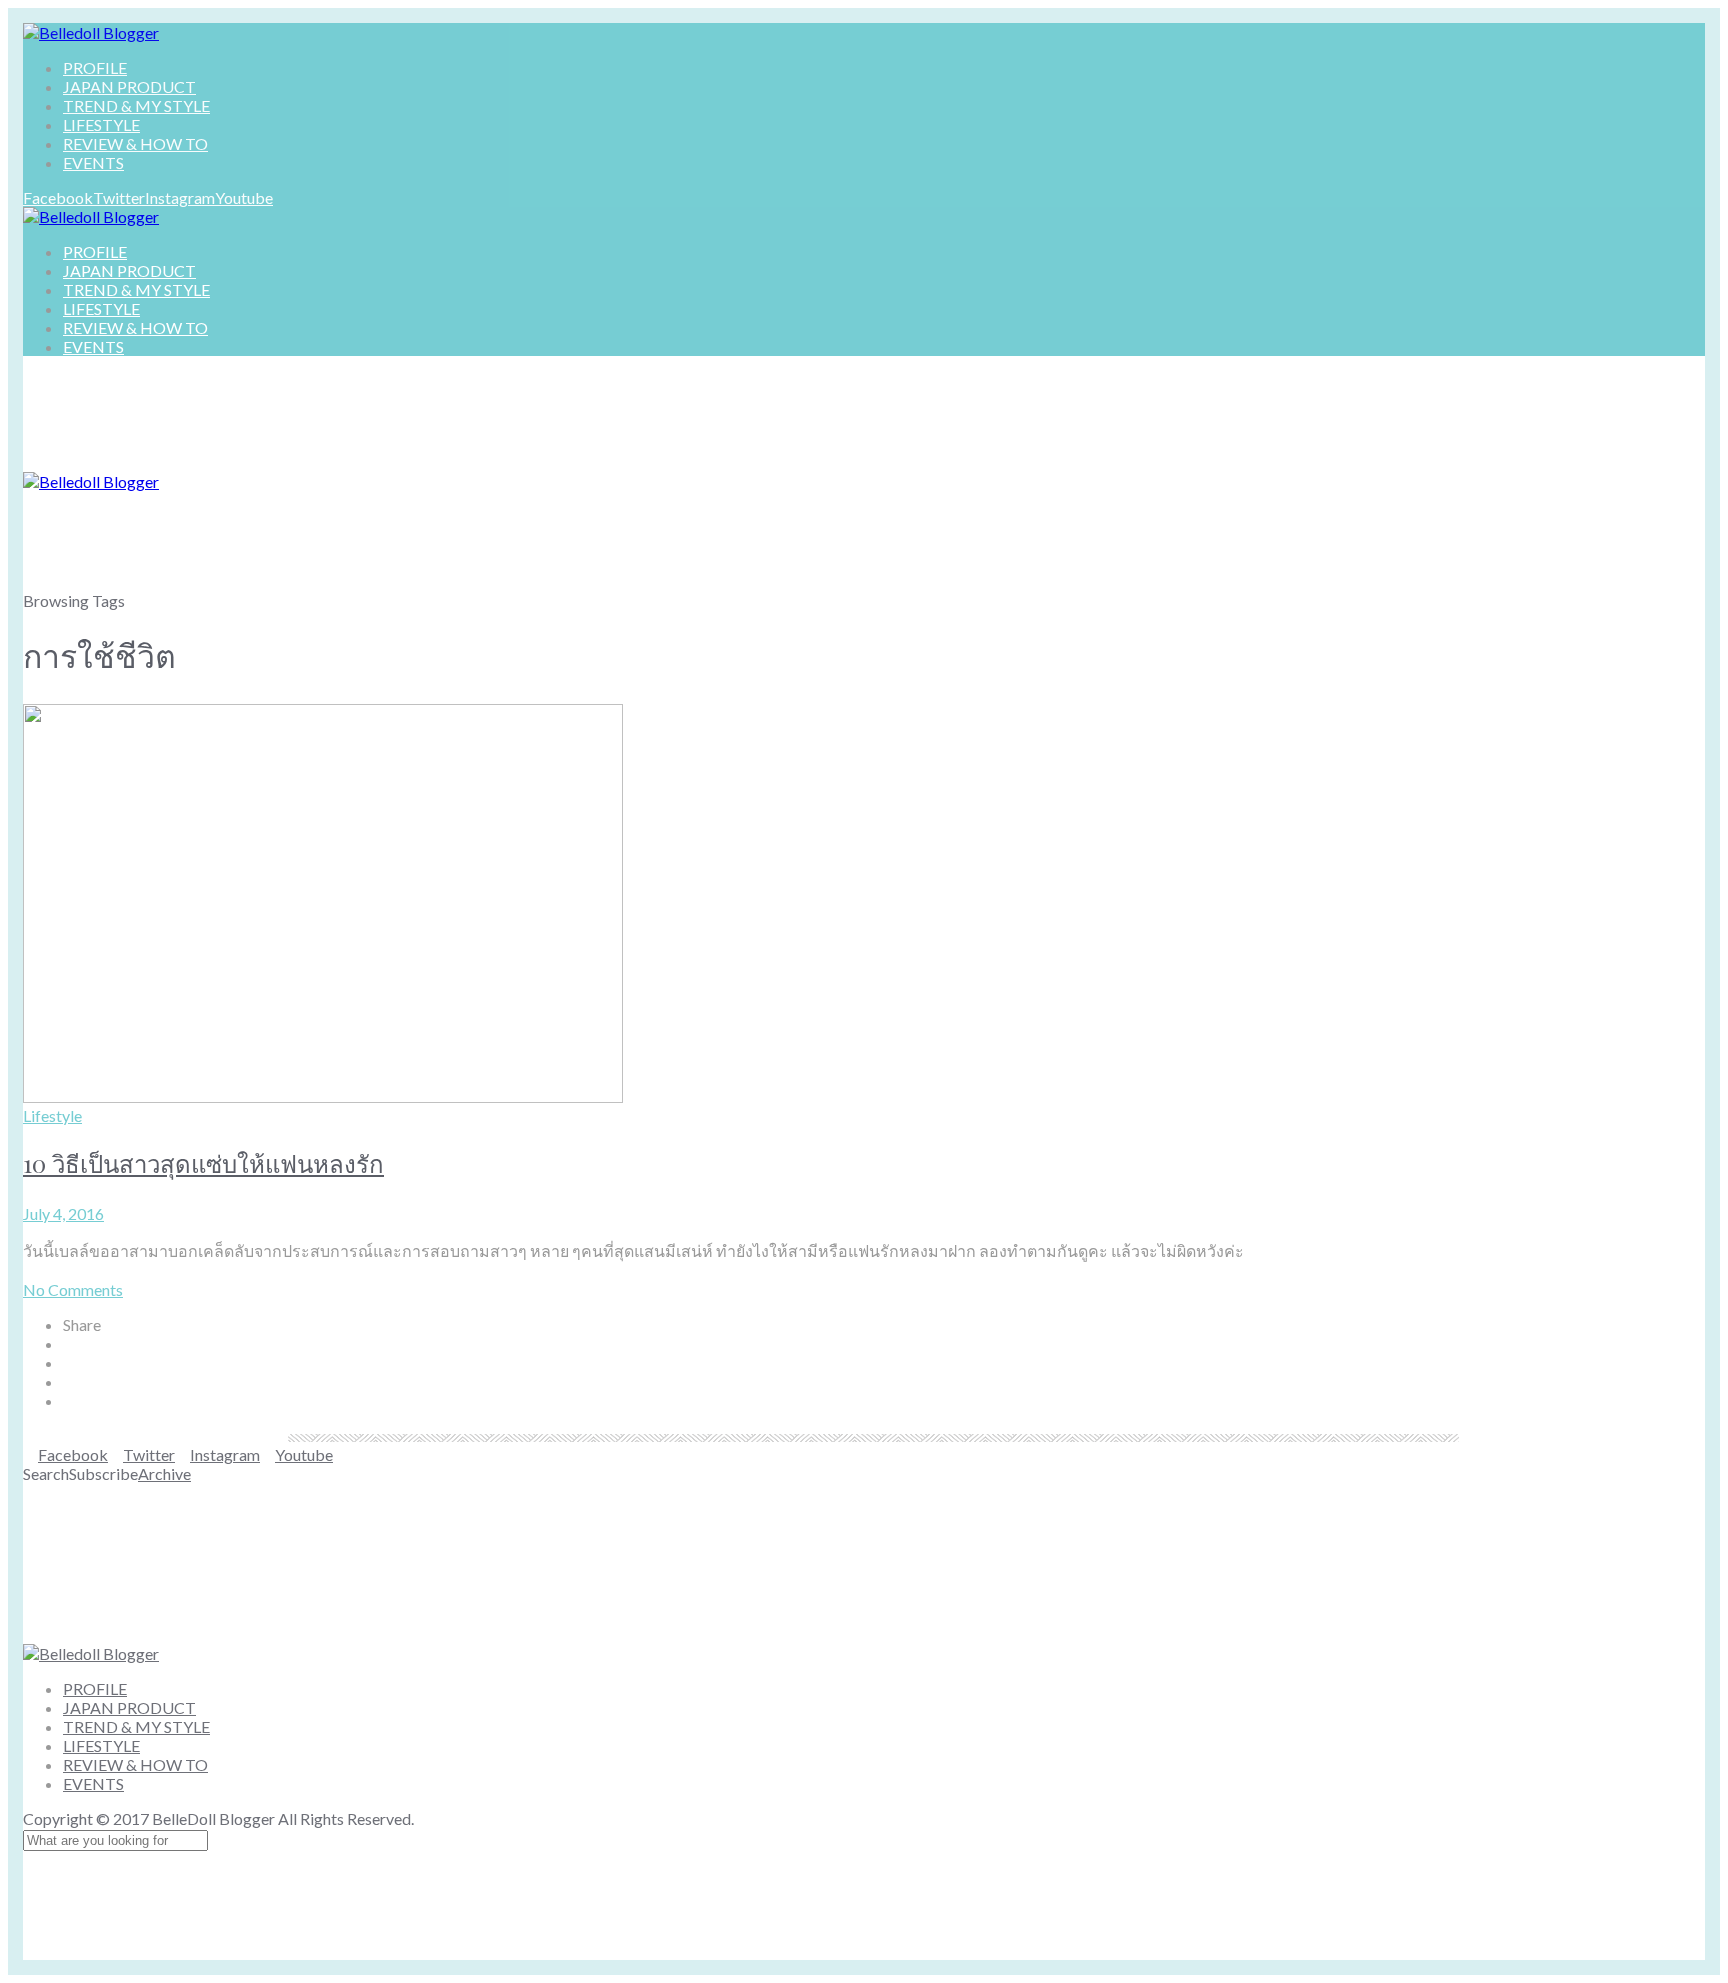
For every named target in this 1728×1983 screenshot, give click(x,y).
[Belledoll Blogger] (91, 32)
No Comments (73, 1289)
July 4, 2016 (63, 1213)
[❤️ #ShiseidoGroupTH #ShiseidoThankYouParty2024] (724, 1563)
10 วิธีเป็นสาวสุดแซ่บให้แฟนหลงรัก (203, 1163)
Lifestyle (52, 1115)
